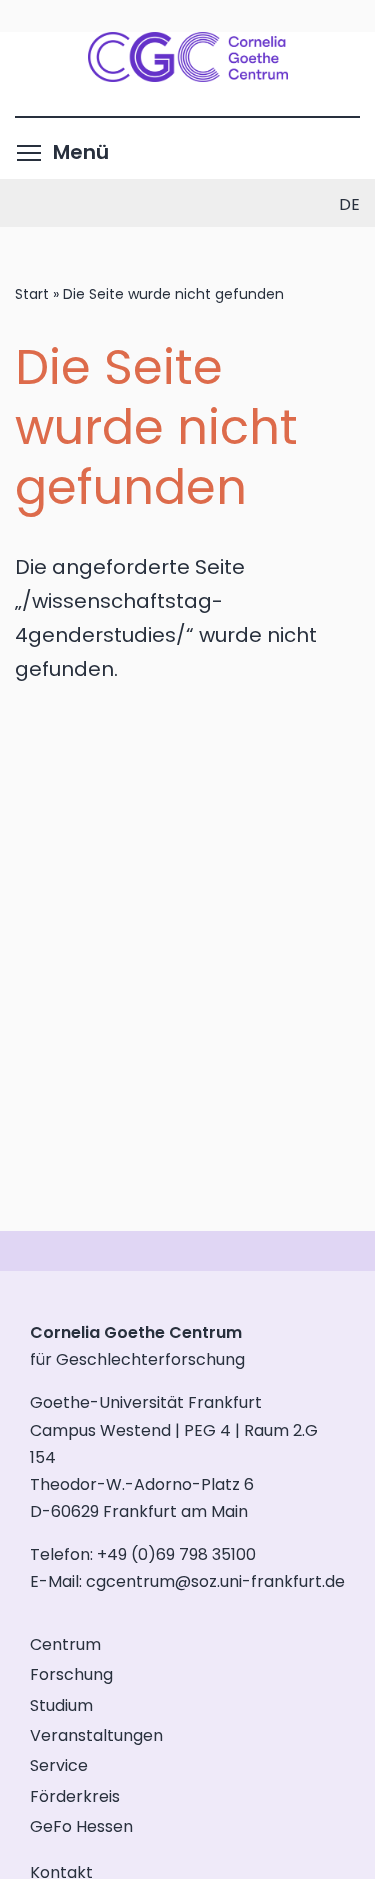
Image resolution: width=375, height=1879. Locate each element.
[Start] (188, 75)
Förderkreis (75, 1796)
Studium (61, 1705)
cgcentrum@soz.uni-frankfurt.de (215, 1581)
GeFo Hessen (81, 1826)
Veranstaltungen (96, 1735)
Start (32, 294)
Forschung (71, 1674)
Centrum (65, 1644)
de (349, 204)
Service (59, 1765)
